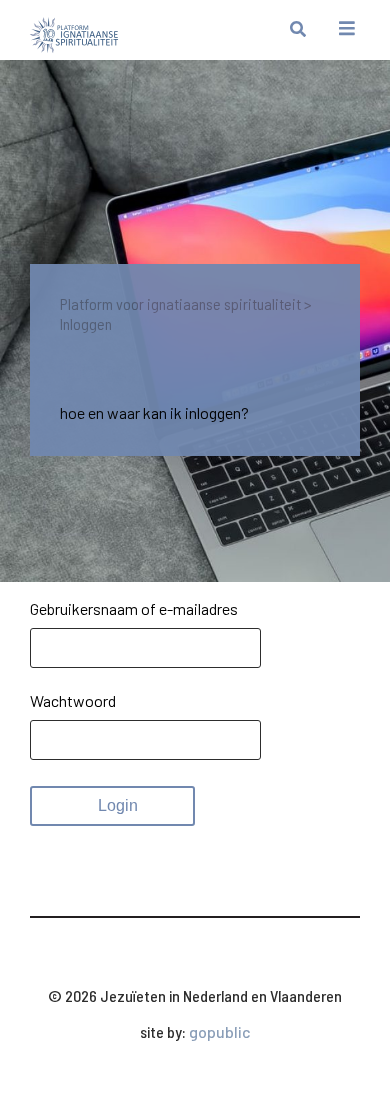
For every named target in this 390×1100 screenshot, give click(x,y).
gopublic (220, 1031)
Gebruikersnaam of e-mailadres (134, 608)
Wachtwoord (73, 700)
